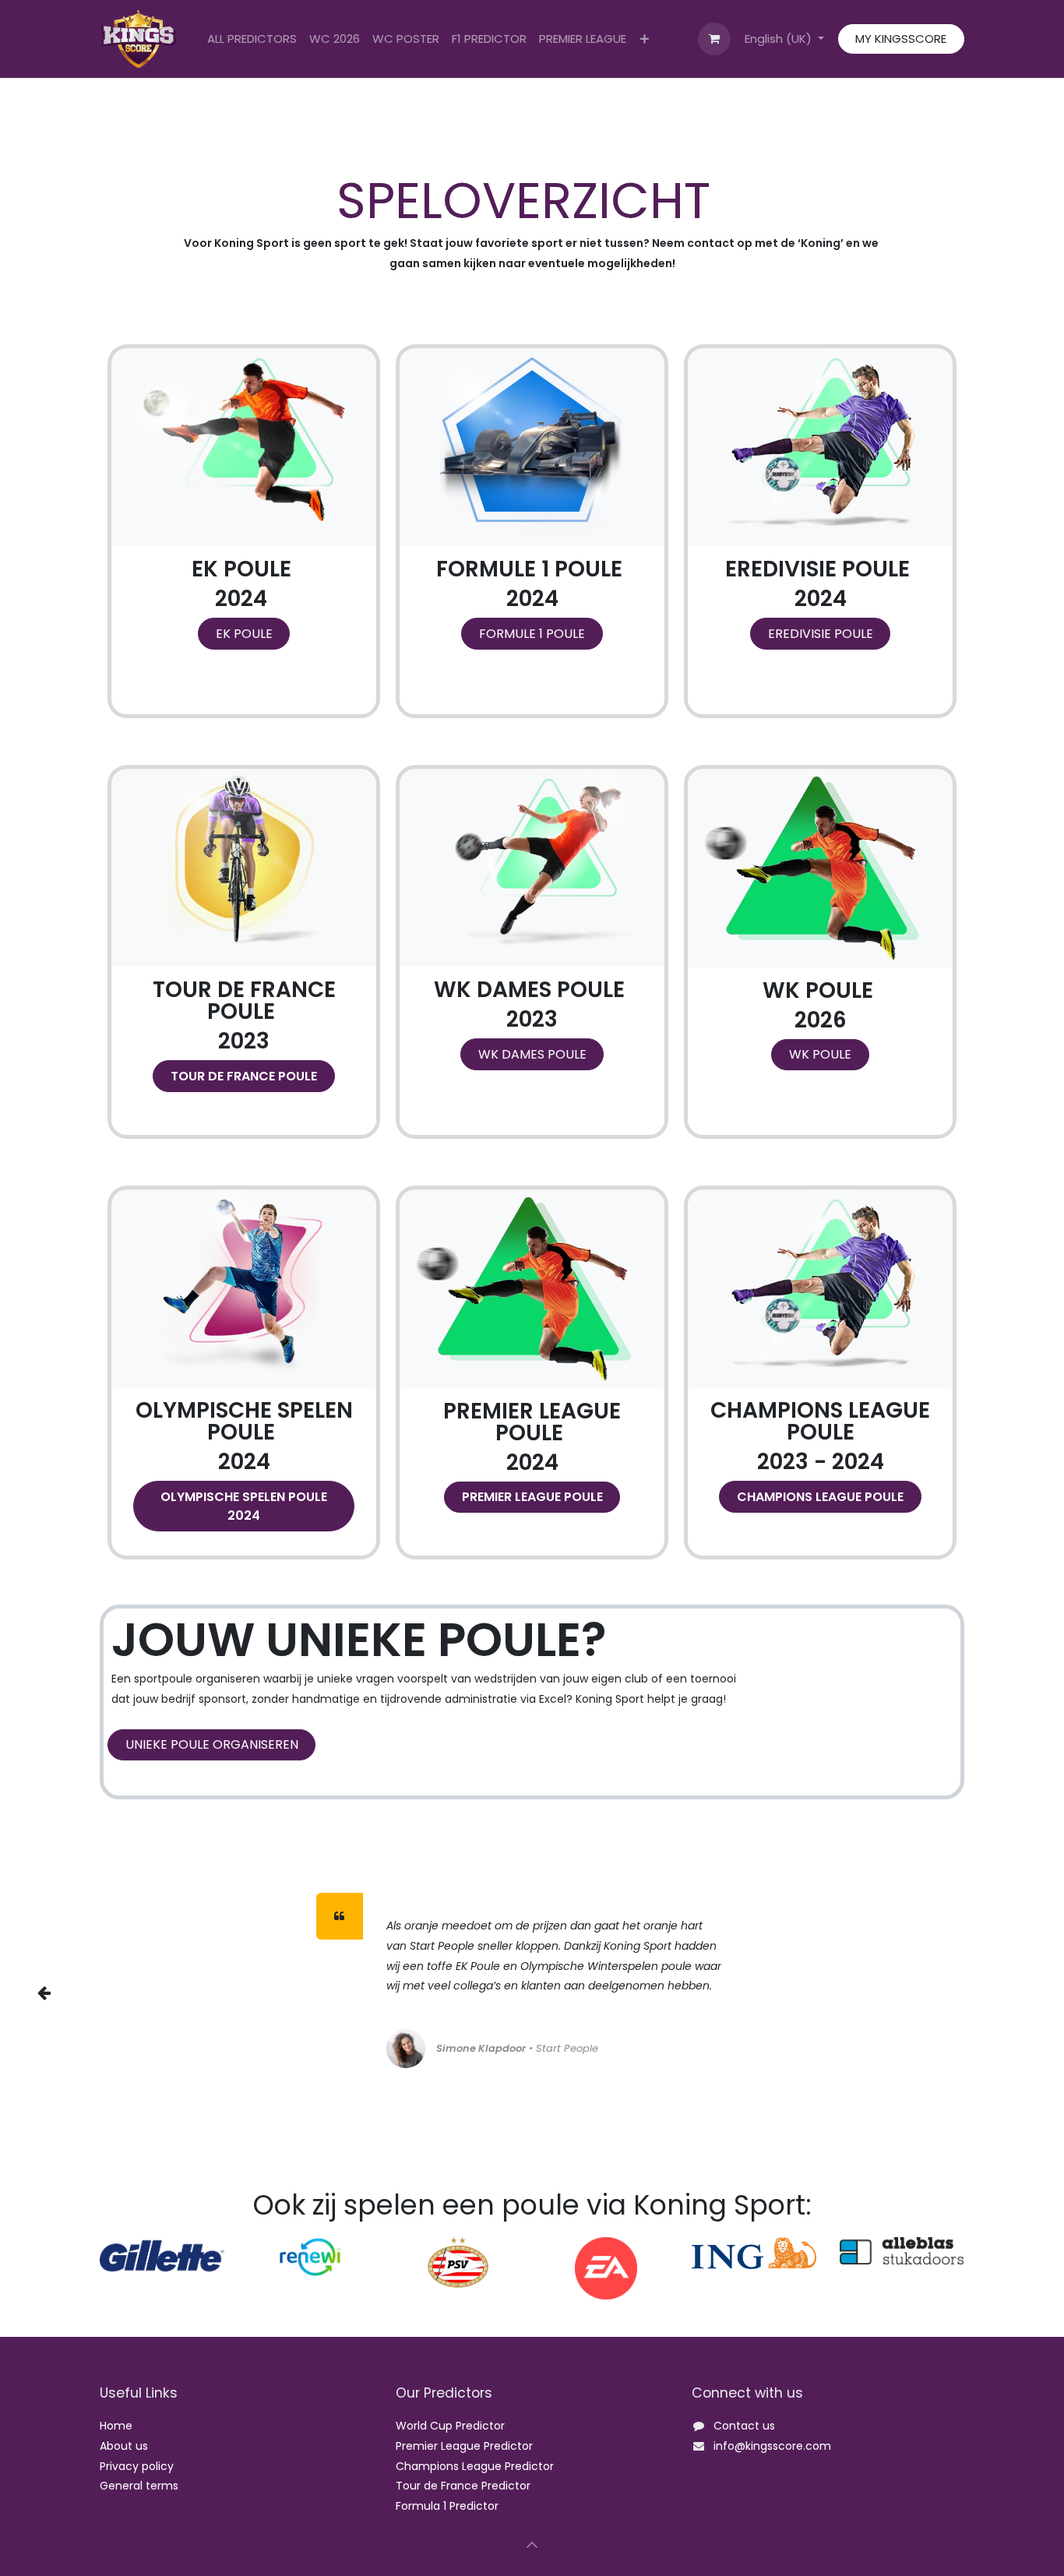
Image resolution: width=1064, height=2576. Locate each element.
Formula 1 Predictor (447, 2506)
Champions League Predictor (475, 2466)
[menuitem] (252, 39)
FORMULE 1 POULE (532, 634)
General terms (139, 2486)
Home (116, 2426)
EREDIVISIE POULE (821, 634)
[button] (532, 2545)
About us (124, 2446)
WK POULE (820, 1054)
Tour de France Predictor (463, 2486)
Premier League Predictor (464, 2446)
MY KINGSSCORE (901, 39)
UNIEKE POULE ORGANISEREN (212, 1744)
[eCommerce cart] (714, 39)
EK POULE (244, 634)
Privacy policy (137, 2466)
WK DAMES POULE (532, 1054)
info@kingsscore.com (772, 2446)
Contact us (744, 2426)
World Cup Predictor (450, 2426)
